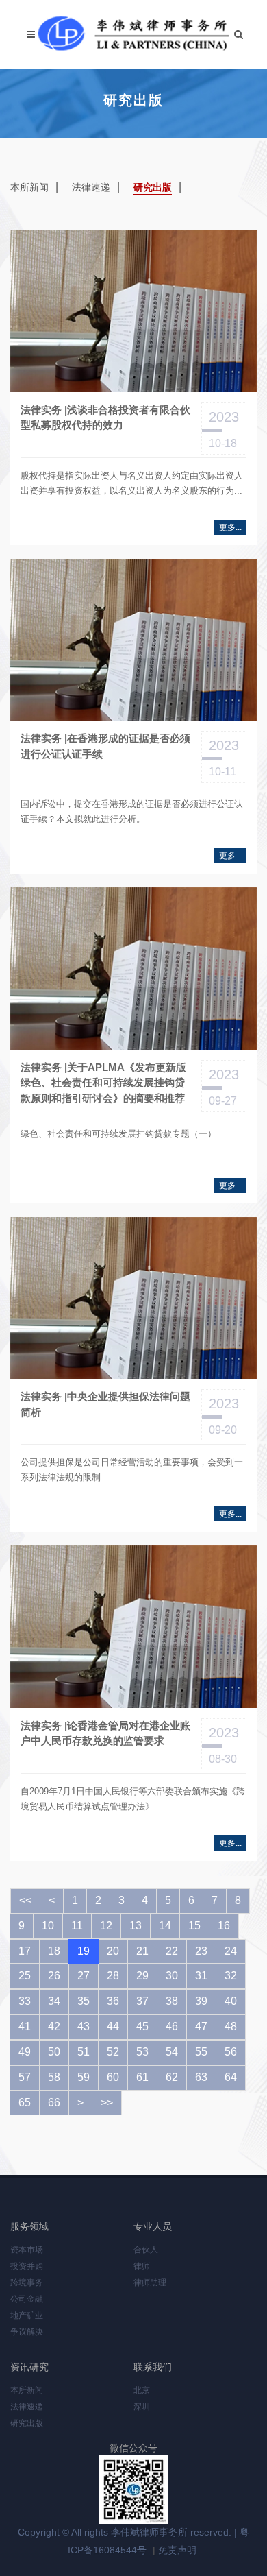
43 (84, 2026)
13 (136, 1926)
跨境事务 (27, 2283)
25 (25, 1976)
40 (231, 2001)
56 (231, 2052)
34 (54, 2001)
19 (84, 1951)
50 (54, 2052)
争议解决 (27, 2332)
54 (172, 2052)
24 (231, 1951)
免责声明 (177, 2550)
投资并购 (27, 2266)
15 (194, 1926)
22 (172, 1951)
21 (142, 1951)
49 (25, 2052)
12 (106, 1926)
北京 (142, 2390)
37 (142, 2001)
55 (201, 2052)
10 (48, 1926)
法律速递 (91, 187)
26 (54, 1976)
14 (165, 1926)
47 (201, 2026)
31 (201, 1976)
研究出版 (153, 187)
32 (231, 1976)
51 (84, 2052)
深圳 (142, 2407)
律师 (142, 2266)
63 (201, 2077)
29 (142, 1976)
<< (25, 1900)
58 (54, 2077)
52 (113, 2052)
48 (231, 2026)
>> (107, 2103)
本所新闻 (29, 187)
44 (113, 2026)
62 (172, 2077)
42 (54, 2026)
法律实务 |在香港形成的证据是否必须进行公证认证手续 (105, 746)
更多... (230, 527)
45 (142, 2026)
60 (113, 2077)
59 (84, 2077)
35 (84, 2001)
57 (25, 2077)
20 (113, 1951)
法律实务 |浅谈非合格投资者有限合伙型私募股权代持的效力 (105, 418)
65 (25, 2103)
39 (201, 2001)
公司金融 (27, 2299)
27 (84, 1976)
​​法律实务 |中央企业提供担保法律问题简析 (105, 1404)
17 (25, 1951)
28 (113, 1976)
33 (25, 2001)
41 (25, 2026)
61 (142, 2077)
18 (54, 1951)
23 (201, 1951)
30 (172, 1976)
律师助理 (150, 2283)
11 (77, 1926)
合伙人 (146, 2250)
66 (54, 2103)
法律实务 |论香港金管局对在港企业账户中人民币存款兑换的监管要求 (105, 1733)
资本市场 (27, 2250)
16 (224, 1926)
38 (172, 2001)
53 (142, 2052)
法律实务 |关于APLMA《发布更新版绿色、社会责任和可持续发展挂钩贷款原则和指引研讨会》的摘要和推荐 (103, 1083)
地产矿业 (27, 2315)
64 (231, 2077)
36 (113, 2001)
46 (172, 2026)
